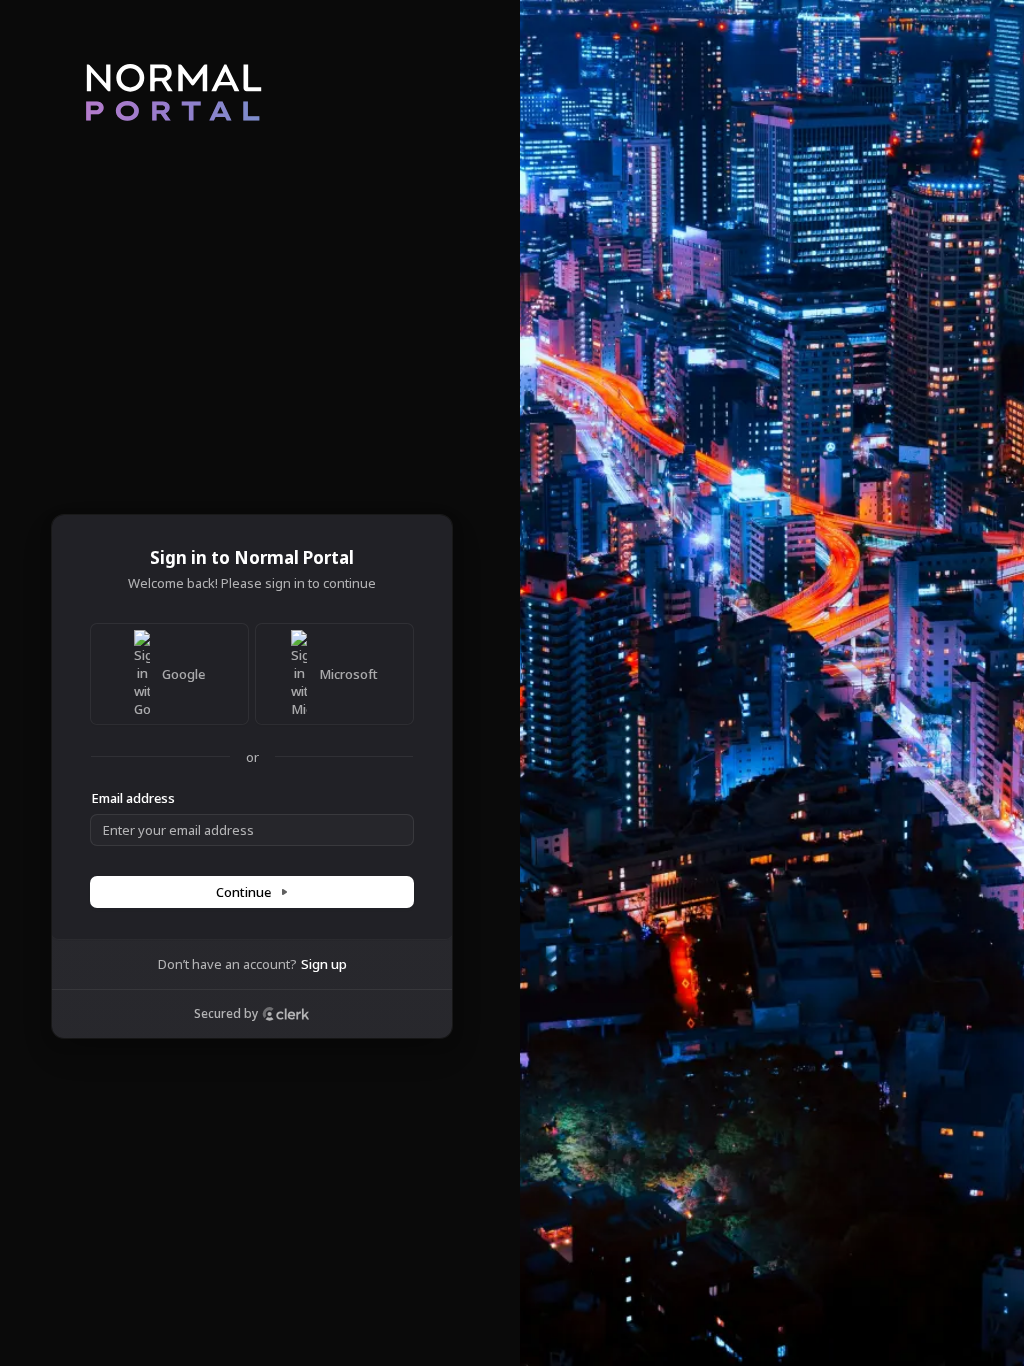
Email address (133, 798)
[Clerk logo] (286, 1014)
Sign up (324, 964)
